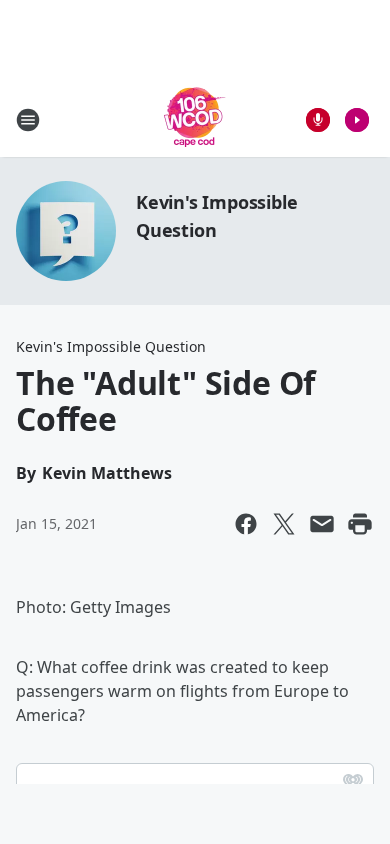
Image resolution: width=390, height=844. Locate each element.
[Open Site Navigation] (28, 120)
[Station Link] (195, 119)
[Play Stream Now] (357, 120)
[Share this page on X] (284, 524)
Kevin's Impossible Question (111, 346)
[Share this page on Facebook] (246, 524)
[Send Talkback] (318, 120)
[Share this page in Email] (322, 524)
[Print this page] (360, 524)
